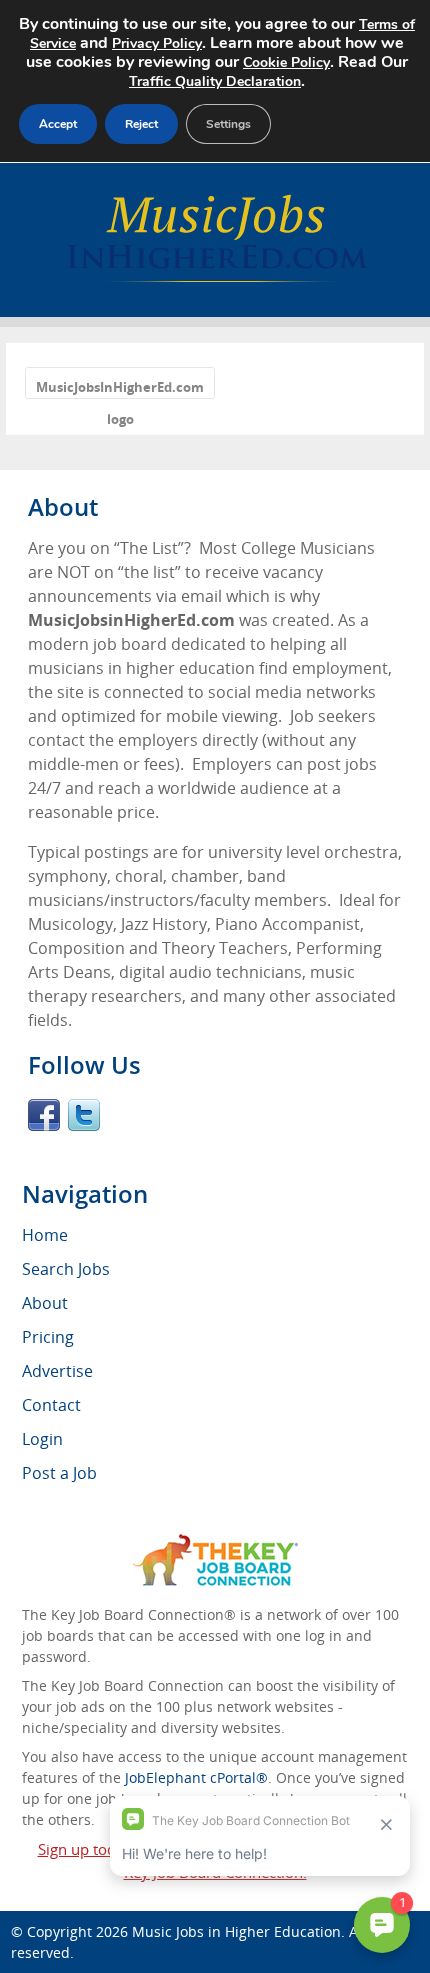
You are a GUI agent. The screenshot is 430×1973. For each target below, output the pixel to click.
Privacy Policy (157, 43)
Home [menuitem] (45, 1235)
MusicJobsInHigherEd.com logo (120, 388)
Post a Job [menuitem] (59, 1473)
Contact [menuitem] (51, 1405)
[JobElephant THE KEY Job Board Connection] (215, 1543)
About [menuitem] (45, 1303)
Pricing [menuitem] (48, 1337)
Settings (228, 124)
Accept (58, 124)
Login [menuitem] (42, 1439)
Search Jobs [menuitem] (66, 1269)
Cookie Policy (286, 62)
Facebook (44, 1115)
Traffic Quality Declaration (215, 81)
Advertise (57, 1371)
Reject (141, 124)
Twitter (84, 1115)
